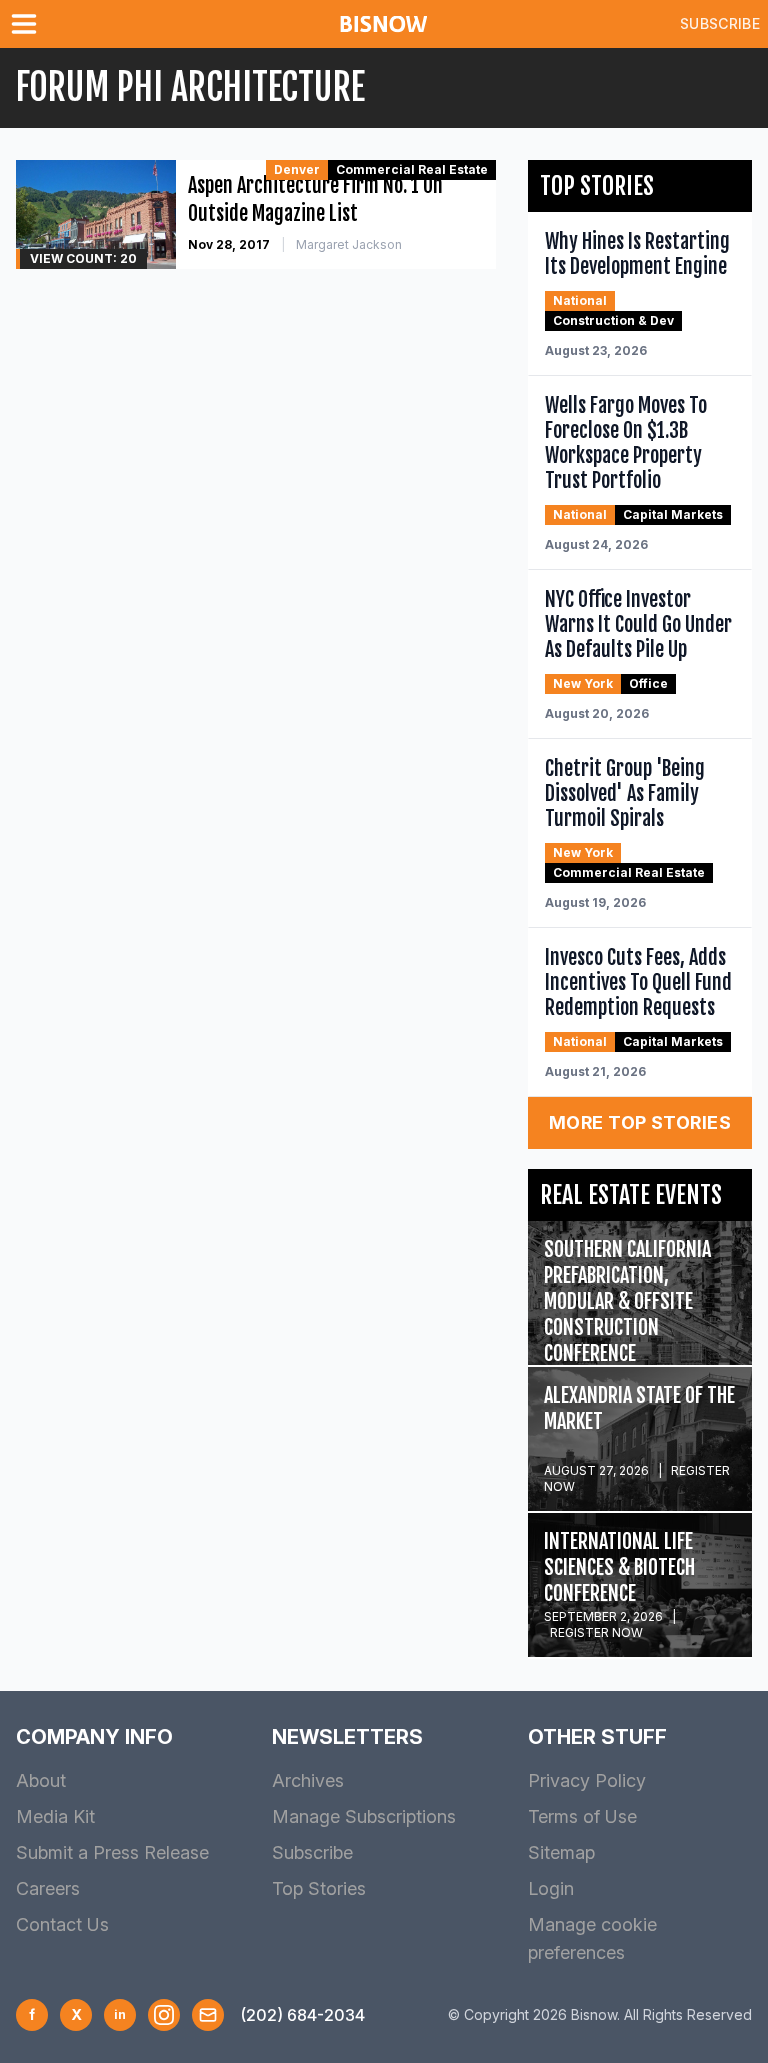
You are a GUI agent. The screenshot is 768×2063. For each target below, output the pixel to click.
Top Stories (319, 1888)
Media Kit (55, 1816)
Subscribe (720, 23)
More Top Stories (640, 1122)
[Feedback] (208, 2015)
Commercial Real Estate (412, 169)
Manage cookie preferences (592, 1938)
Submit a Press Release (112, 1852)
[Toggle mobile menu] (28, 24)
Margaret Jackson (349, 244)
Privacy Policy (587, 1780)
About (41, 1780)
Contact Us (62, 1924)
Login (551, 1888)
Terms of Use (582, 1816)
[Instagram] (164, 2015)
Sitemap (561, 1852)
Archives (308, 1780)
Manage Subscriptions (364, 1816)
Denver (297, 169)
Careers (48, 1888)
